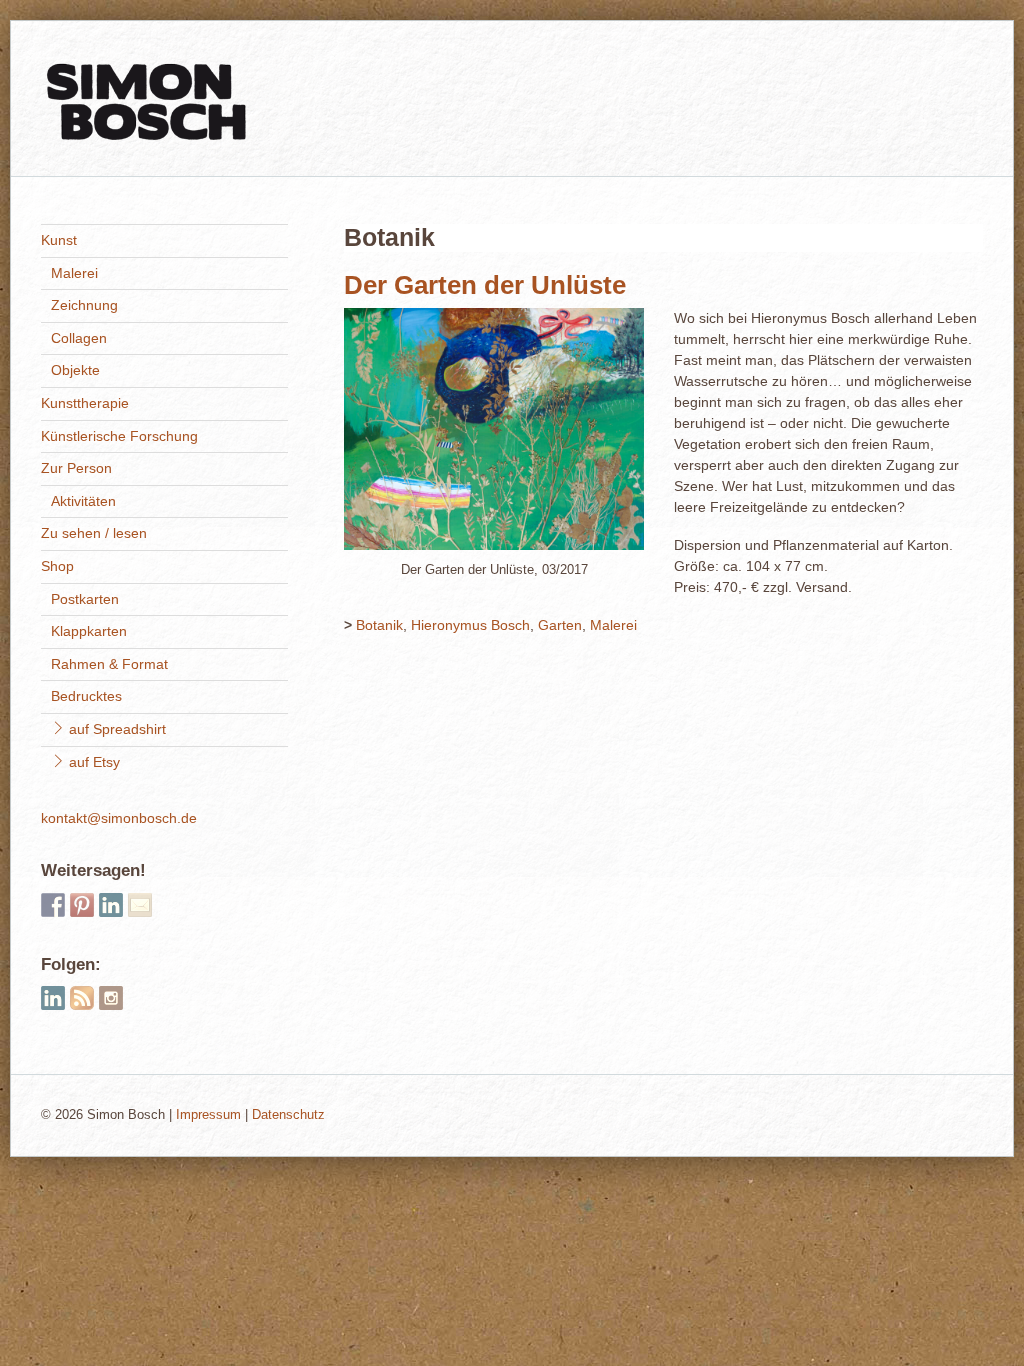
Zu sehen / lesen (94, 533)
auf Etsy (92, 762)
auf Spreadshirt (115, 729)
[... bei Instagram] (111, 998)
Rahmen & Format (109, 664)
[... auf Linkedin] (111, 905)
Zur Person (76, 468)
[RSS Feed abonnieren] (82, 998)
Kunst (59, 240)
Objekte (75, 370)
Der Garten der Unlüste (485, 285)
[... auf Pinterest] (82, 905)
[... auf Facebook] (53, 905)
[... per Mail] (140, 905)
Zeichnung (84, 305)
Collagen (79, 338)
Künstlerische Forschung (119, 436)
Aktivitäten (83, 501)
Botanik (379, 625)
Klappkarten (89, 631)
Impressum (208, 1115)
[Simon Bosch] (146, 132)
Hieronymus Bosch (470, 625)
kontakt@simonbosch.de (119, 818)
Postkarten (85, 599)
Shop (57, 566)
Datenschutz (288, 1115)
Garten (560, 625)
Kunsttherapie (85, 403)
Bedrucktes (86, 696)
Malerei (613, 625)
